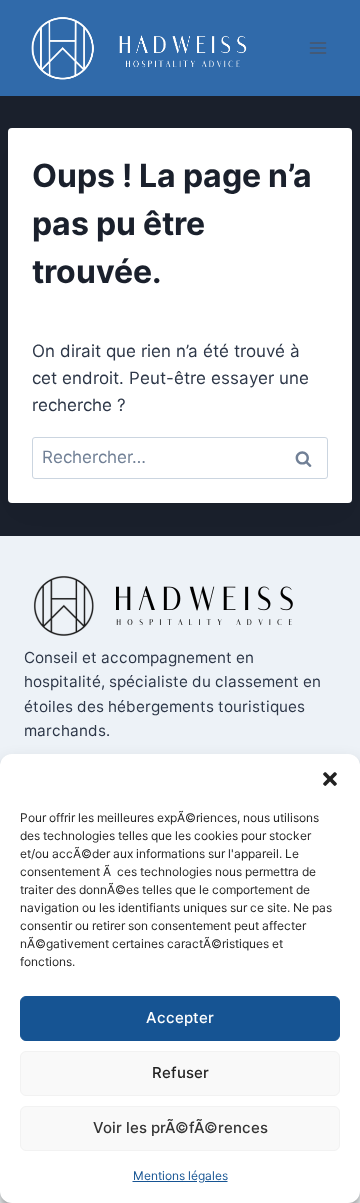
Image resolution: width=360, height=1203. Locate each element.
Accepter (180, 1017)
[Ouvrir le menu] (317, 47)
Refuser (180, 1072)
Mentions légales (180, 1175)
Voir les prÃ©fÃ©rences (180, 1127)
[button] (330, 779)
